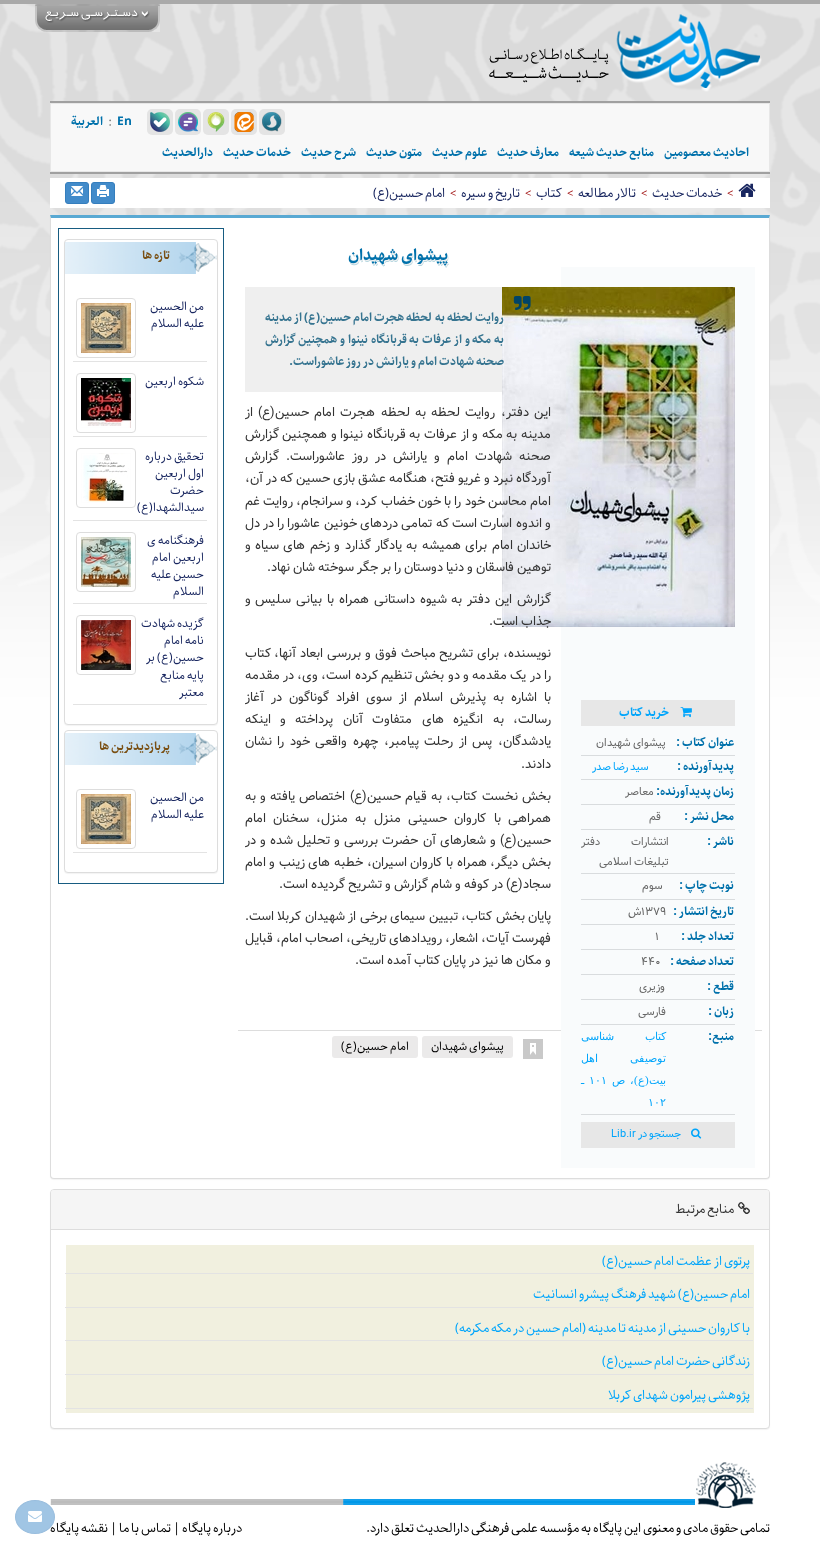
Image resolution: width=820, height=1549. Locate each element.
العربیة (87, 121)
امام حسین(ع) (409, 193)
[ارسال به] (77, 193)
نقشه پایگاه (79, 1528)
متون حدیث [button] (394, 152)
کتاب (549, 193)
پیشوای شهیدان (467, 1046)
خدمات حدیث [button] (257, 152)
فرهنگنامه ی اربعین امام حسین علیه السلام (175, 566)
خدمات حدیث (687, 193)
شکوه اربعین (174, 381)
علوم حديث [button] (459, 152)
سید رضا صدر (620, 767)
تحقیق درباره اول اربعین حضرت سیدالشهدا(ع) (170, 482)
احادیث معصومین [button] (706, 152)
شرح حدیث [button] (328, 152)
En (124, 121)
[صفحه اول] (746, 193)
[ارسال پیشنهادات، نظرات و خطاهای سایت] (35, 1517)
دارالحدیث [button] (187, 152)
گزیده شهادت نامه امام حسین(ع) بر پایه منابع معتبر (172, 658)
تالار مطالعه (607, 193)
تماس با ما (145, 1528)
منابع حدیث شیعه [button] (611, 152)
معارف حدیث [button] (528, 152)
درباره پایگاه (212, 1528)
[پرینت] (103, 193)
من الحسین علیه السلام (177, 315)
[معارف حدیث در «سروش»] (272, 121)
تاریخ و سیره (490, 193)
